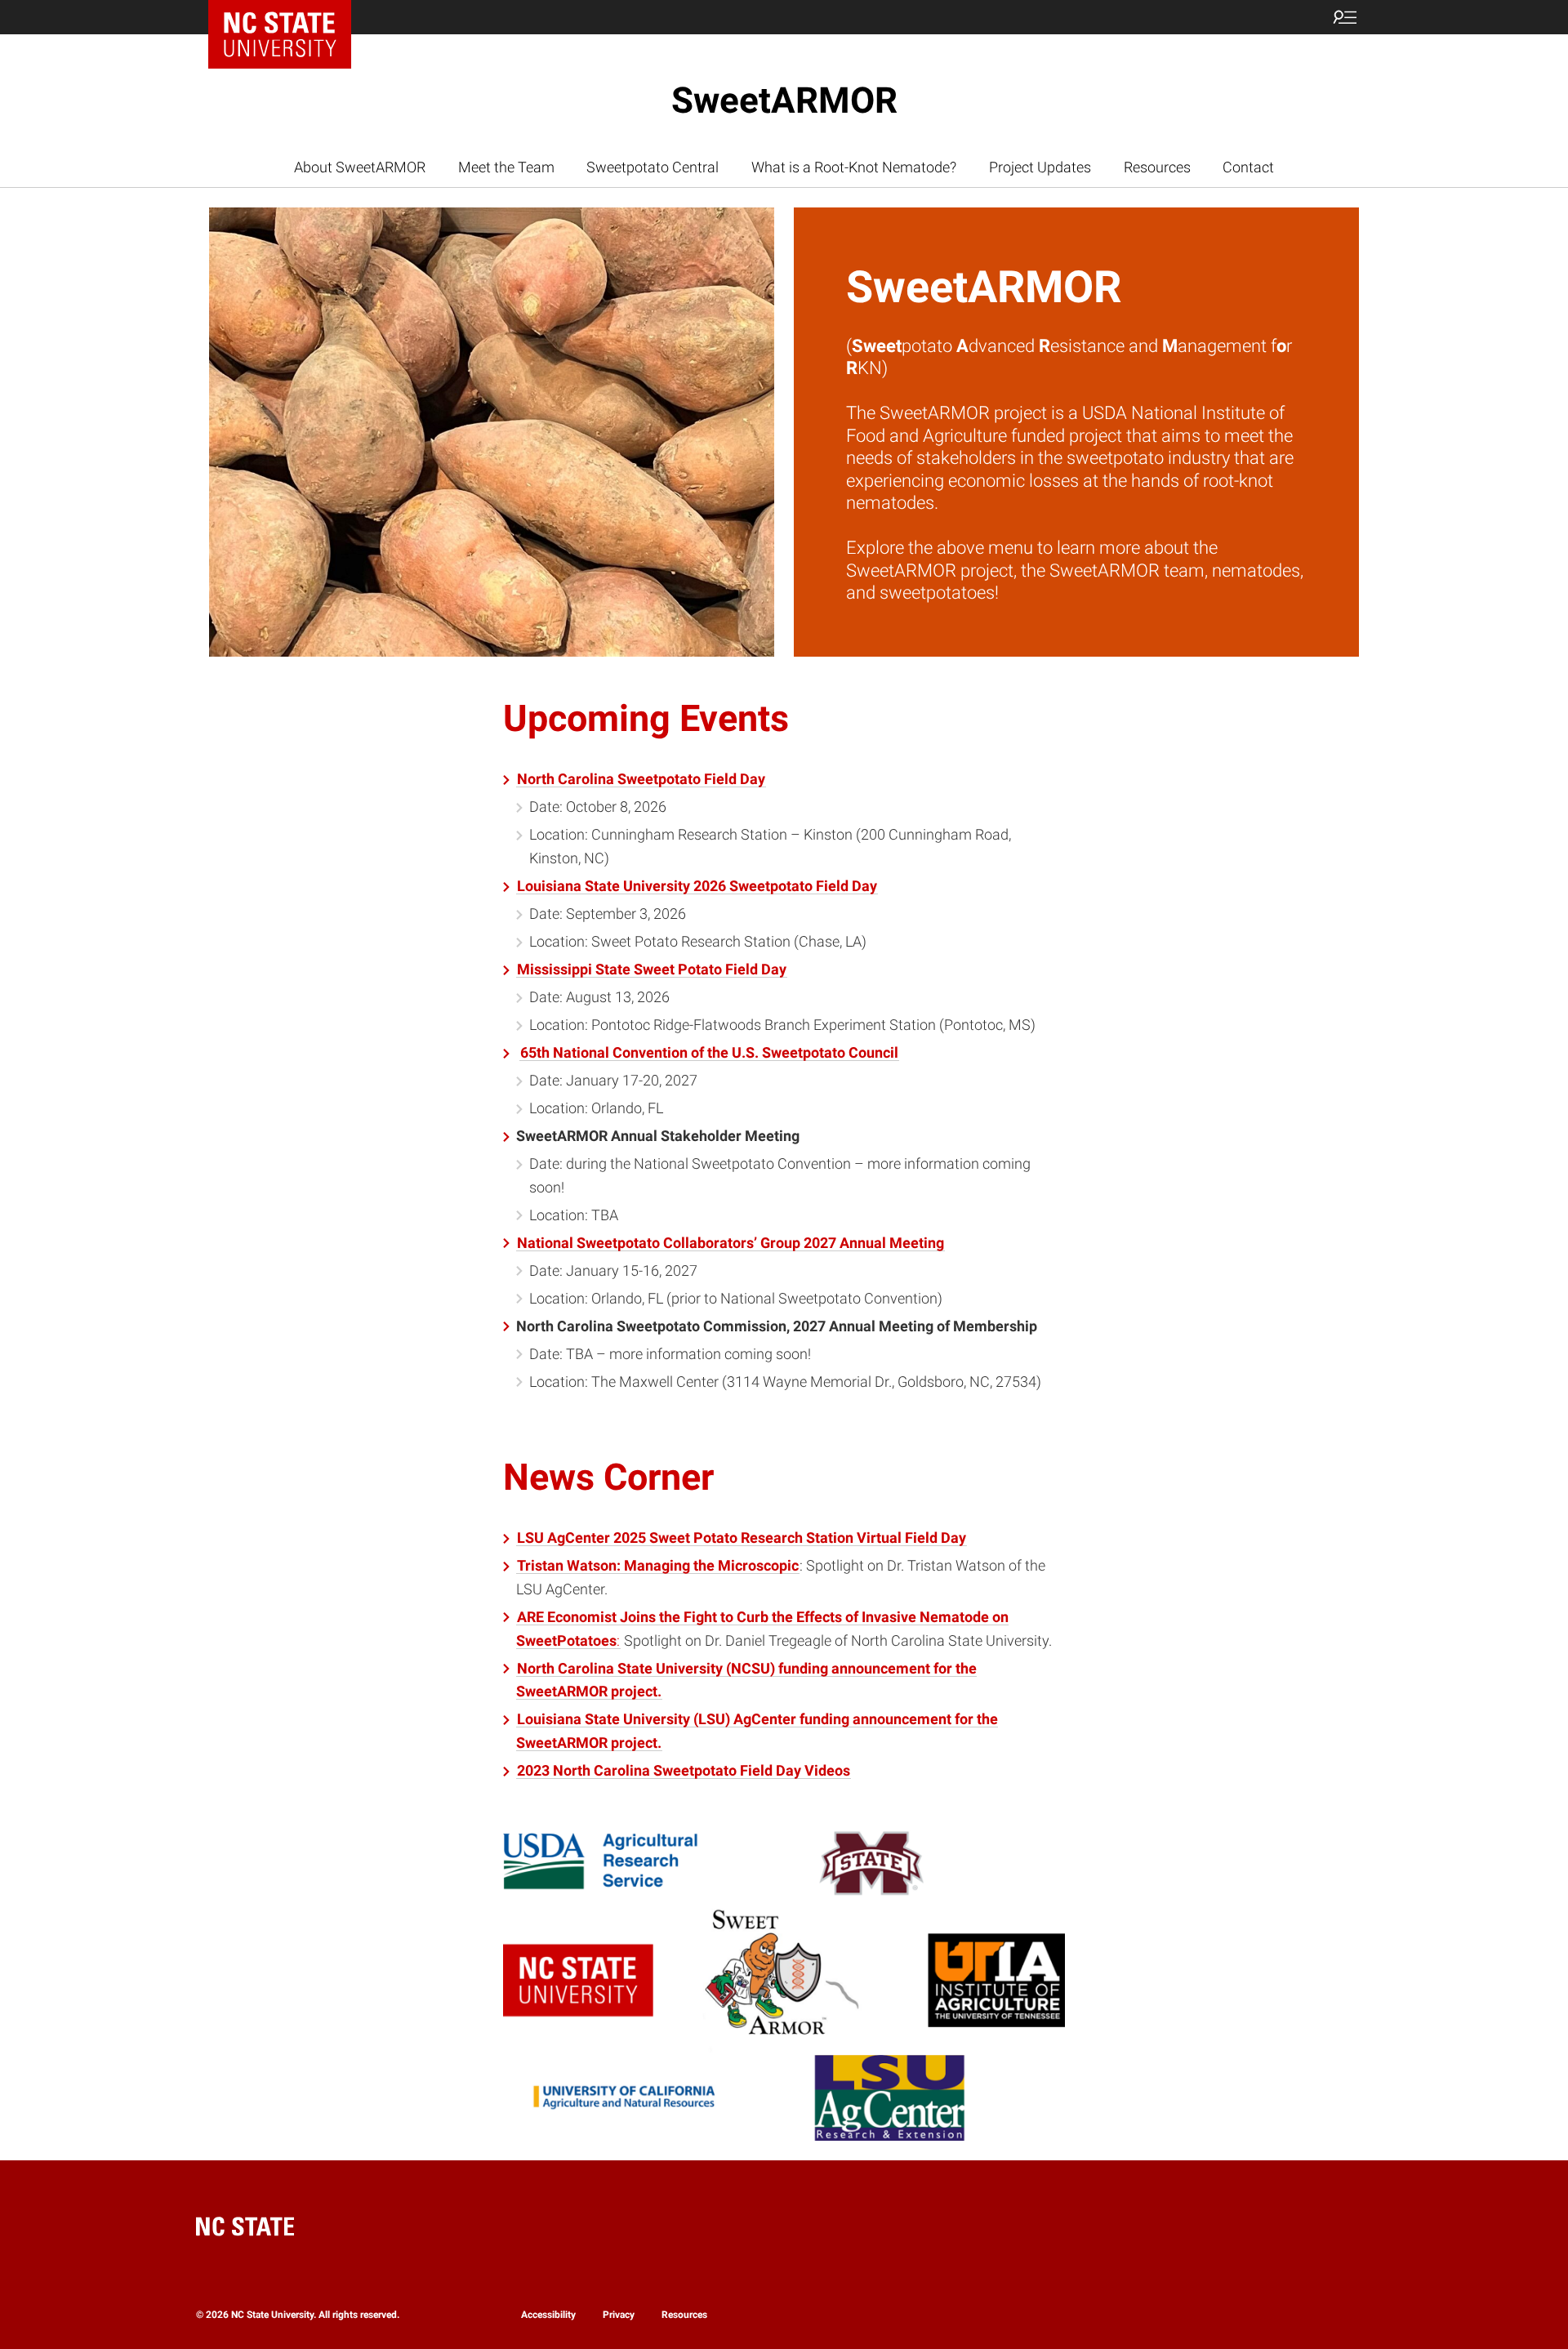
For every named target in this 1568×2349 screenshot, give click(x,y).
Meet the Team (506, 167)
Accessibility (548, 2315)
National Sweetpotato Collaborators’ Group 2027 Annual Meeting (731, 1243)
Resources (1157, 167)
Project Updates (1040, 167)
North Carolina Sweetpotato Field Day (641, 779)
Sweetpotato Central (653, 167)
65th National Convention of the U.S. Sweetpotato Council (709, 1052)
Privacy (619, 2315)
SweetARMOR (784, 100)
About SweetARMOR (360, 167)
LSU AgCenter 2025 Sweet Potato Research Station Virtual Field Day (742, 1538)
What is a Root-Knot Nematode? (854, 167)
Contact (1248, 167)
